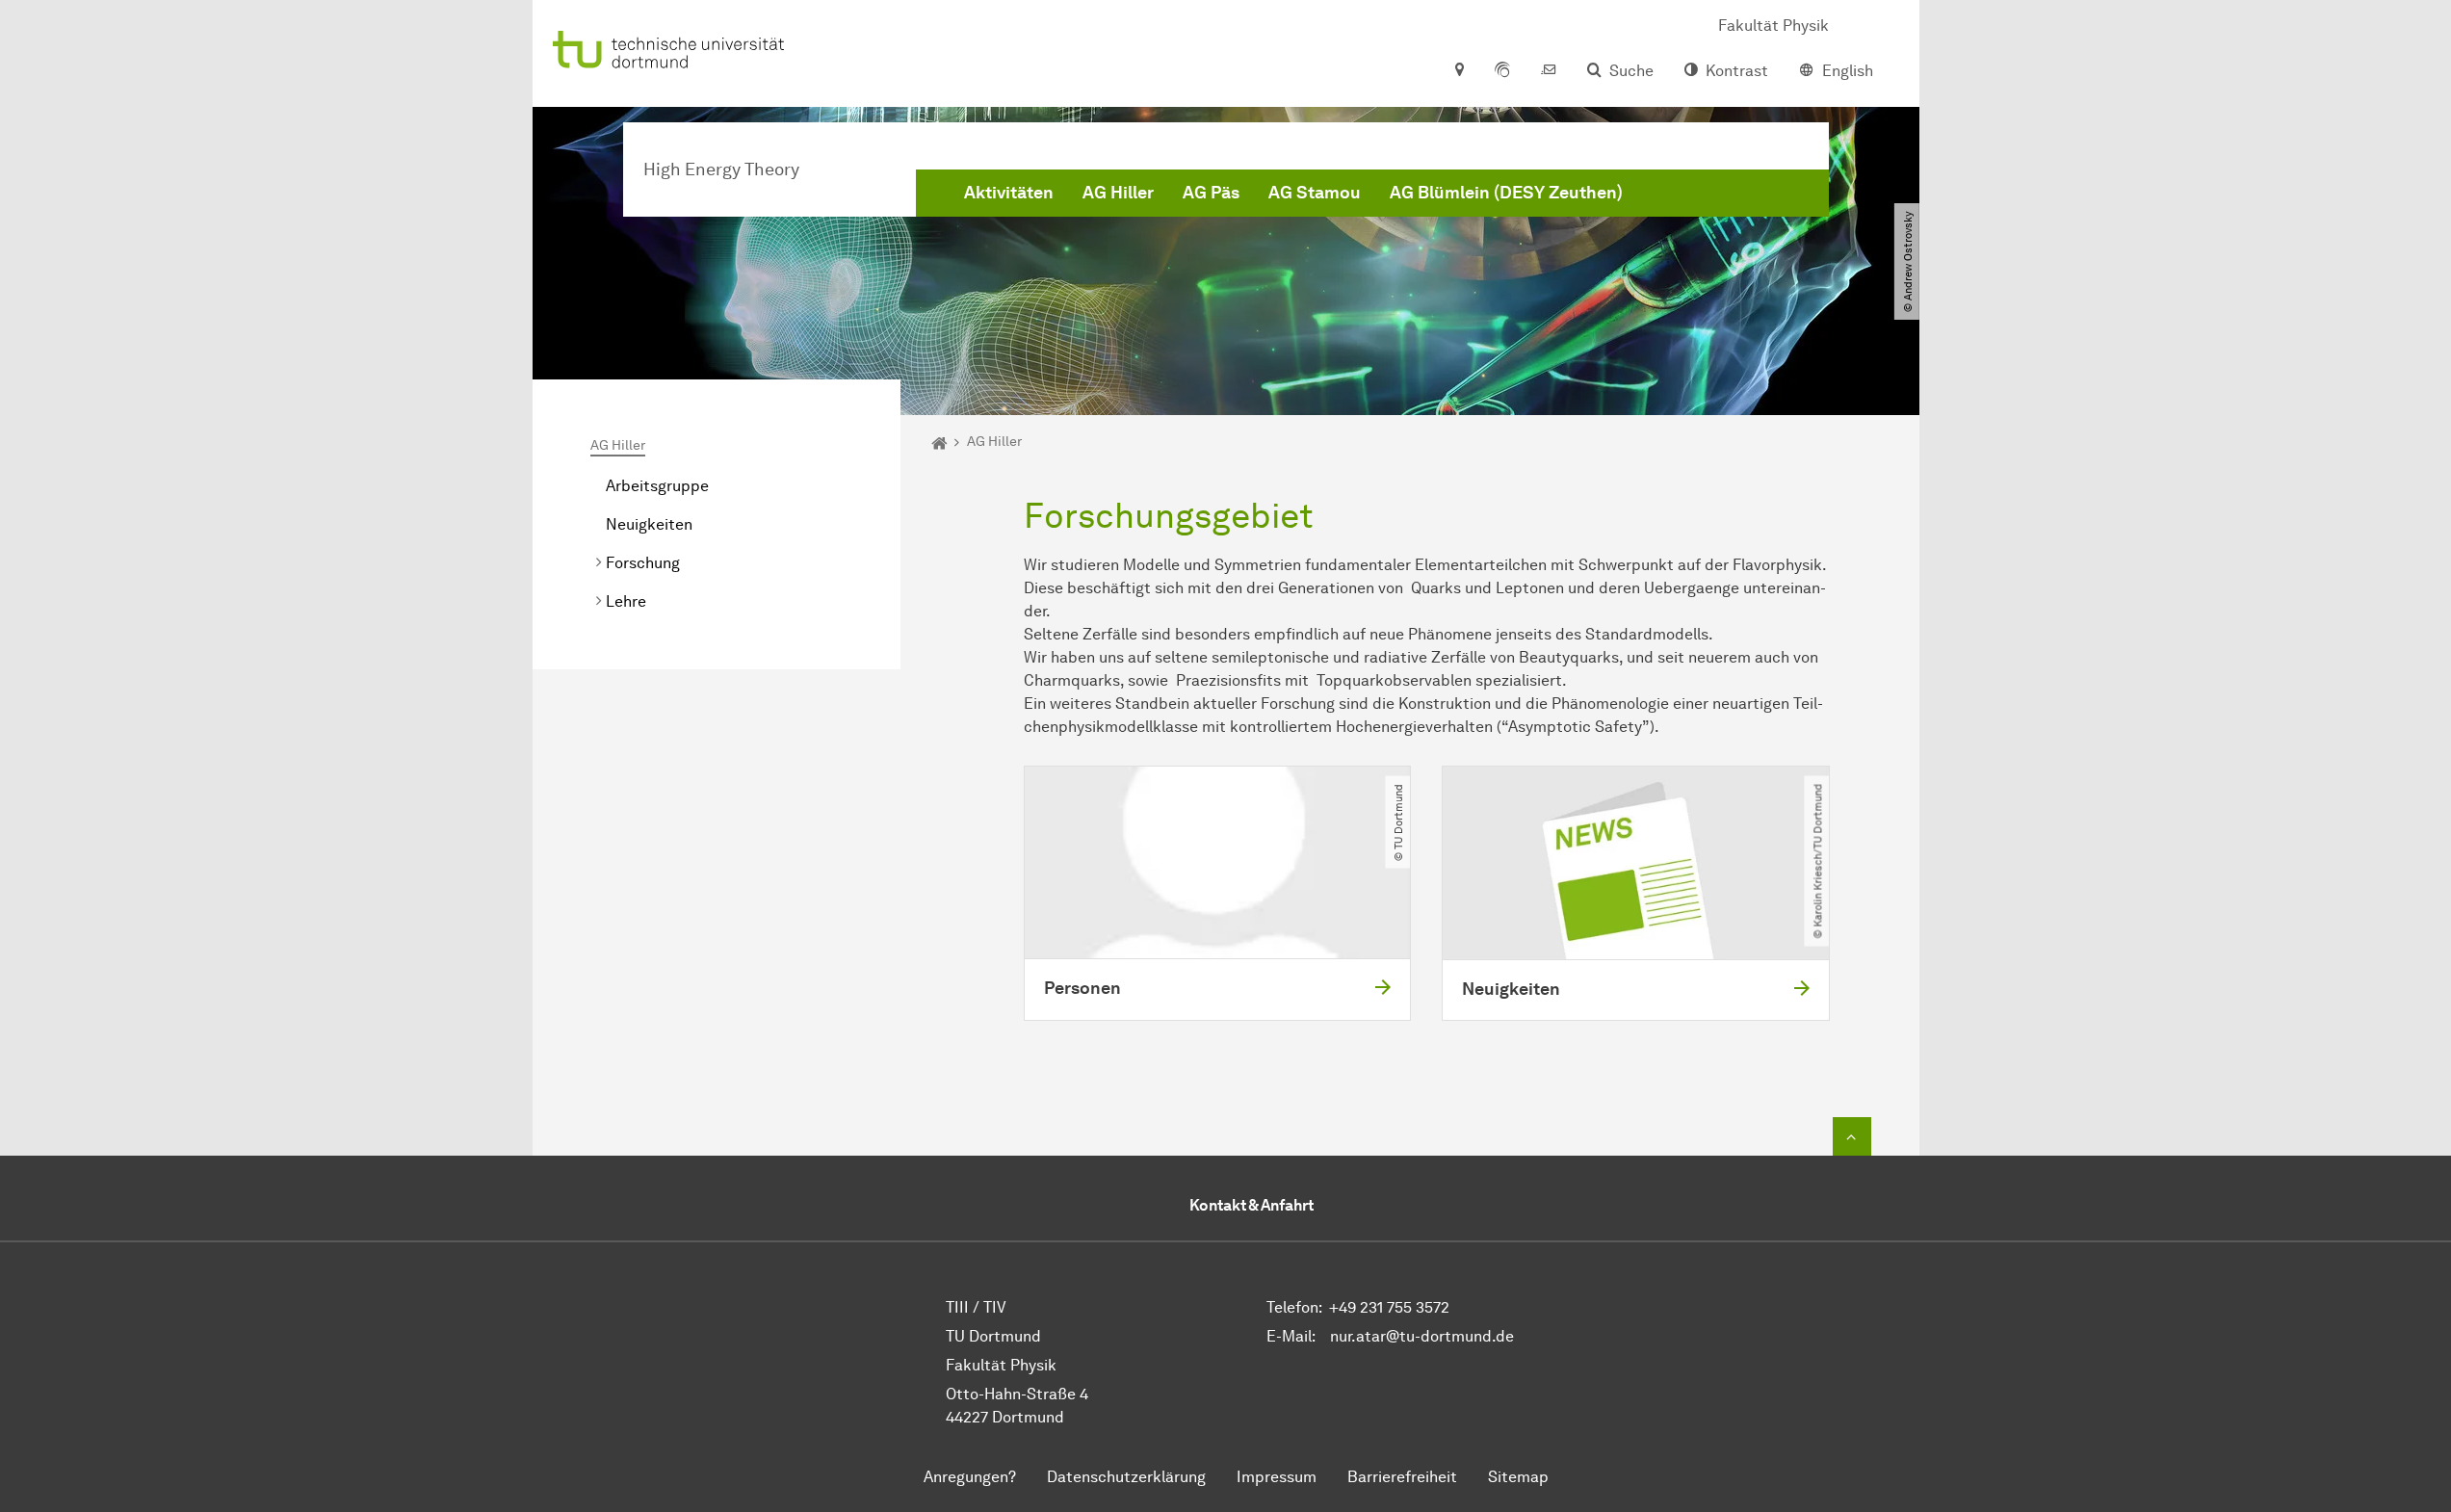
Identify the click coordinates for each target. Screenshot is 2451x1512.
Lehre (626, 601)
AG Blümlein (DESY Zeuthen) (1506, 193)
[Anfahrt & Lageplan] (1459, 71)
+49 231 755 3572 (1389, 1307)
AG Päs (1211, 193)
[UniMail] (1549, 71)
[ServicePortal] (1502, 71)
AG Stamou (1315, 193)
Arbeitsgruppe (657, 486)
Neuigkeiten (649, 524)
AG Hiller (1118, 193)
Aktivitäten (1009, 193)
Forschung (643, 563)
